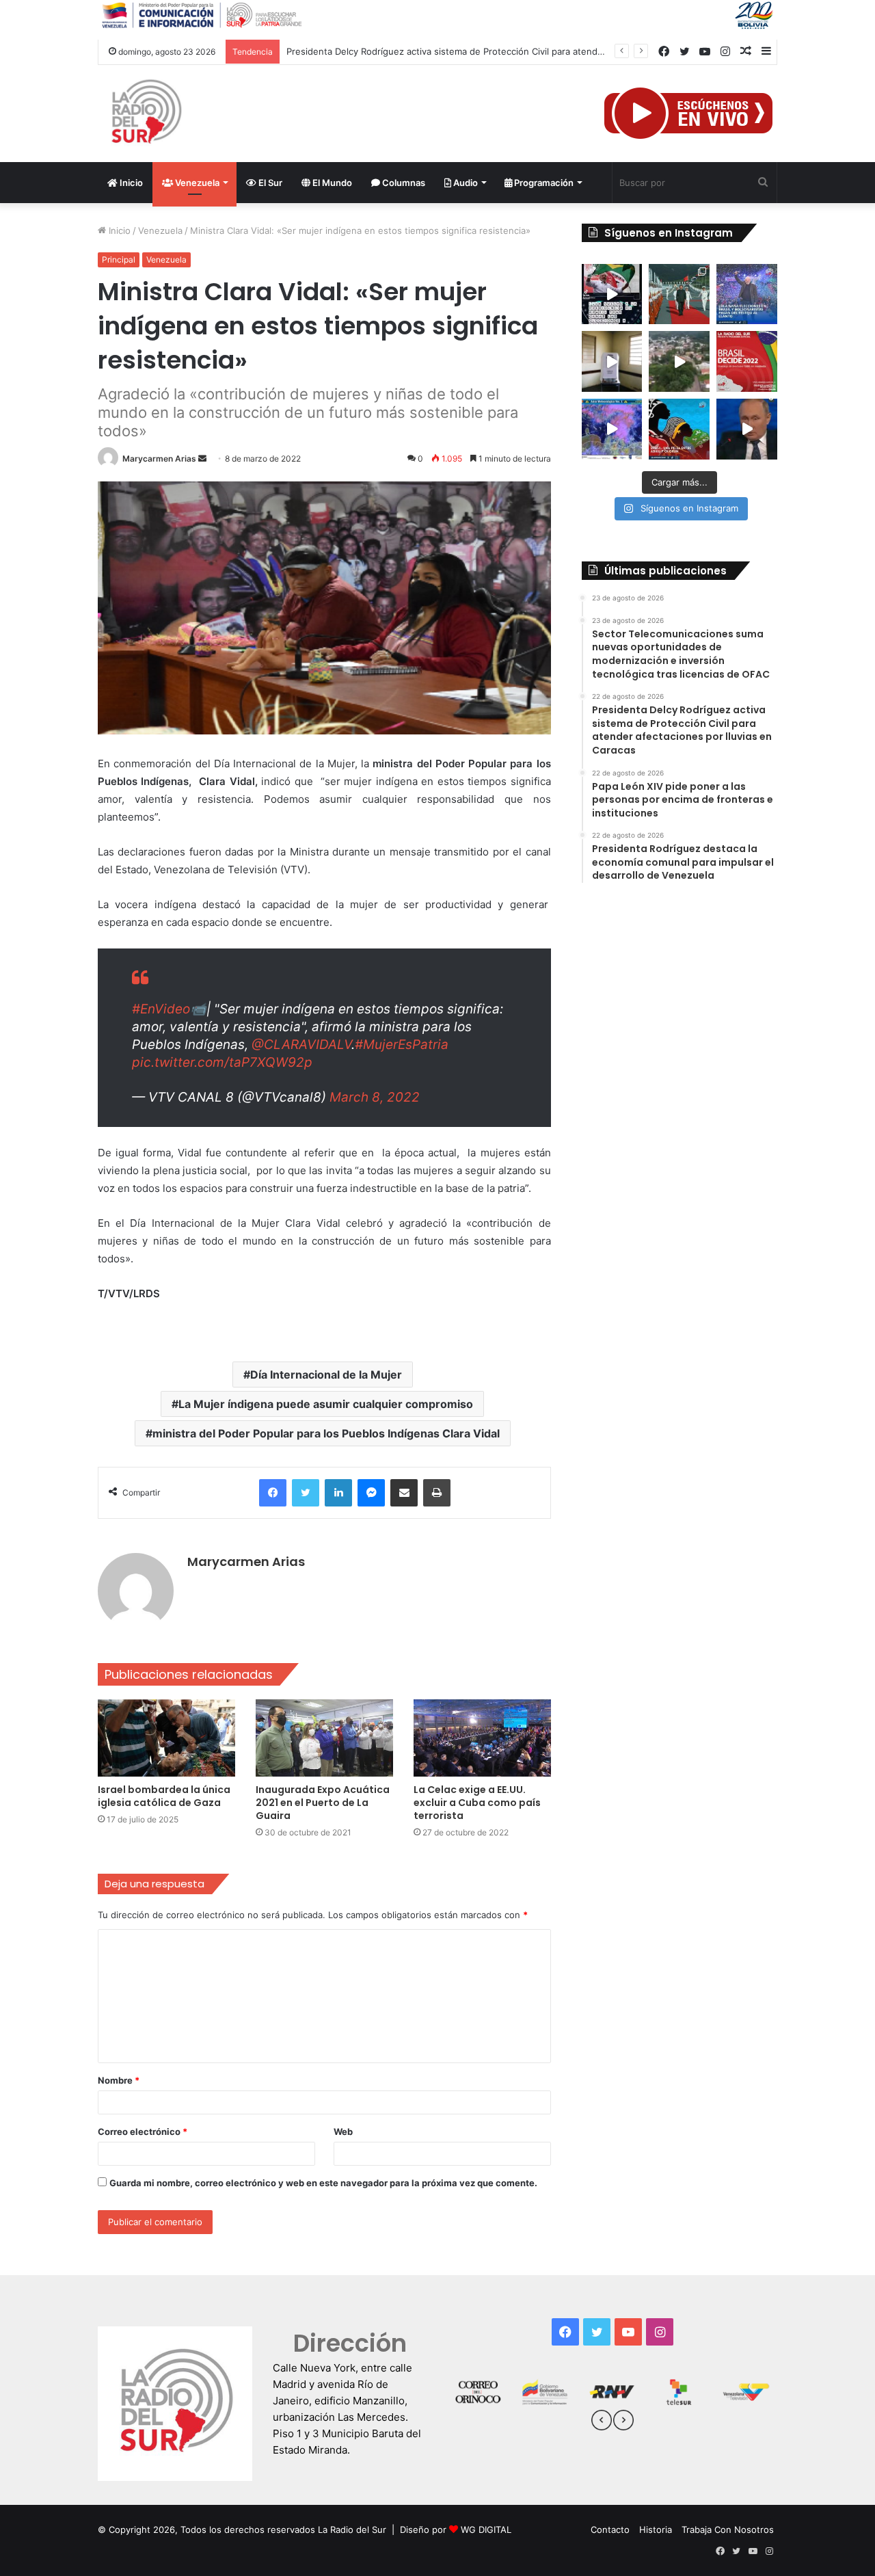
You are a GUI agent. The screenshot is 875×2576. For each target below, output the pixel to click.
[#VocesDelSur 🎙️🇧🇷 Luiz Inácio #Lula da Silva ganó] (747, 294)
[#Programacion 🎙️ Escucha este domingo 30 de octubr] (747, 361)
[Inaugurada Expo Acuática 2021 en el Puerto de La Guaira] (324, 1738)
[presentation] (602, 2422)
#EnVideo (161, 1009)
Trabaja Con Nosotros (728, 2529)
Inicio (130, 183)
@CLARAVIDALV (301, 1045)
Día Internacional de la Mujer (326, 1375)
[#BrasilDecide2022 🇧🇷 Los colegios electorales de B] (612, 361)
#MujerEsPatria (402, 1045)
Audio (465, 183)
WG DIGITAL (486, 2529)
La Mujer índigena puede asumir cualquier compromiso (326, 1404)
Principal (119, 260)
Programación (543, 183)
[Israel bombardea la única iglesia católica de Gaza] (166, 1738)
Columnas (403, 183)
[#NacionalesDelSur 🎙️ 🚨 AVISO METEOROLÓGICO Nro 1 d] (612, 429)
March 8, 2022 (375, 1097)
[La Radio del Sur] (146, 114)
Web (343, 2132)
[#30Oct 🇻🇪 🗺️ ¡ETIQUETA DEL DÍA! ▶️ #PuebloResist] (679, 361)
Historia (656, 2529)
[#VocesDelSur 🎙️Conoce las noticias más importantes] (612, 294)
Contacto (610, 2529)
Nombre (119, 2080)
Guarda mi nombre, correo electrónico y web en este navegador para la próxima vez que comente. (323, 2183)
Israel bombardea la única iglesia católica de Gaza (164, 1796)
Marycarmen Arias (159, 459)
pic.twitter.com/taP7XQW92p (222, 1062)
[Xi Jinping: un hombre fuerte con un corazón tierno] (679, 294)
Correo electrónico (143, 2132)
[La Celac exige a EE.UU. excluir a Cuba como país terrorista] (482, 1738)
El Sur (269, 183)
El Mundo (331, 183)
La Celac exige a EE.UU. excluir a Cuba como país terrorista (477, 1803)
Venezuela (196, 183)
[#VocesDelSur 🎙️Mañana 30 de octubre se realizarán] (679, 429)
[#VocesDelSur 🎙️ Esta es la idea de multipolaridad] (747, 429)
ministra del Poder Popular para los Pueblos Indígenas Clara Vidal (326, 1433)
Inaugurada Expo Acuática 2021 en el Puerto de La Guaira (323, 1803)
